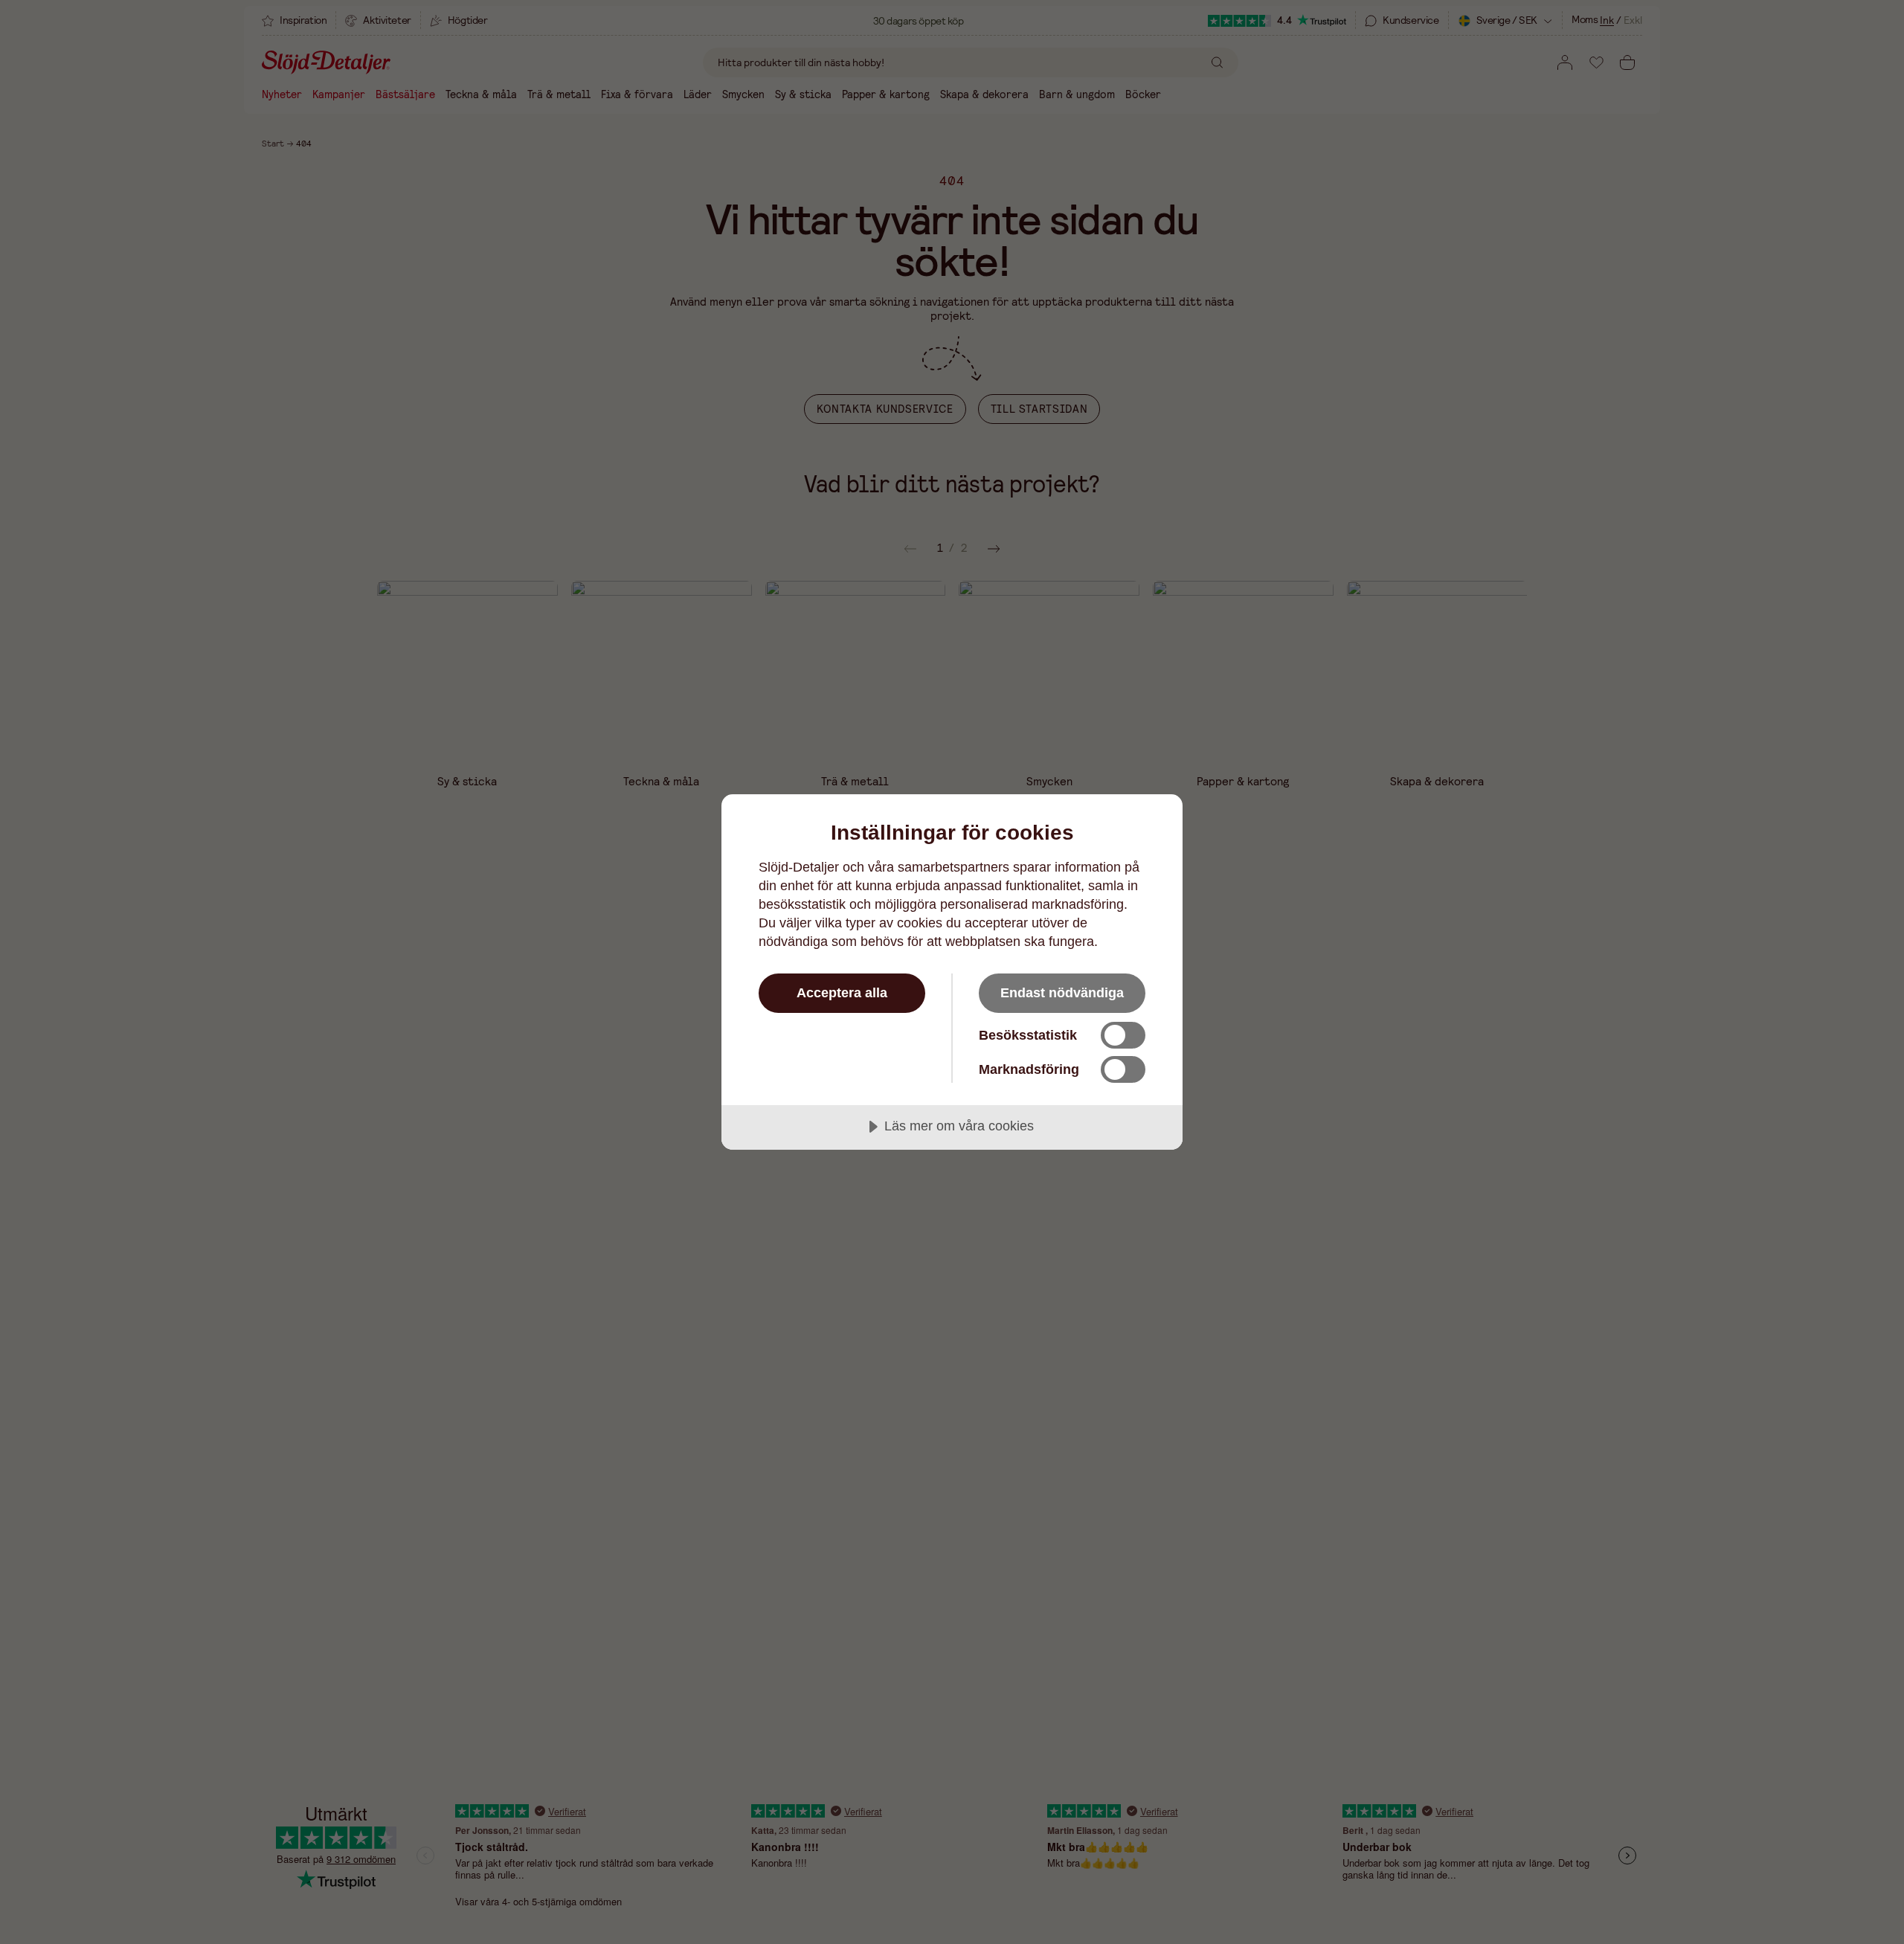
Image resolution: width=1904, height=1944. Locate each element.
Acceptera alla (842, 993)
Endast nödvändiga (1062, 993)
